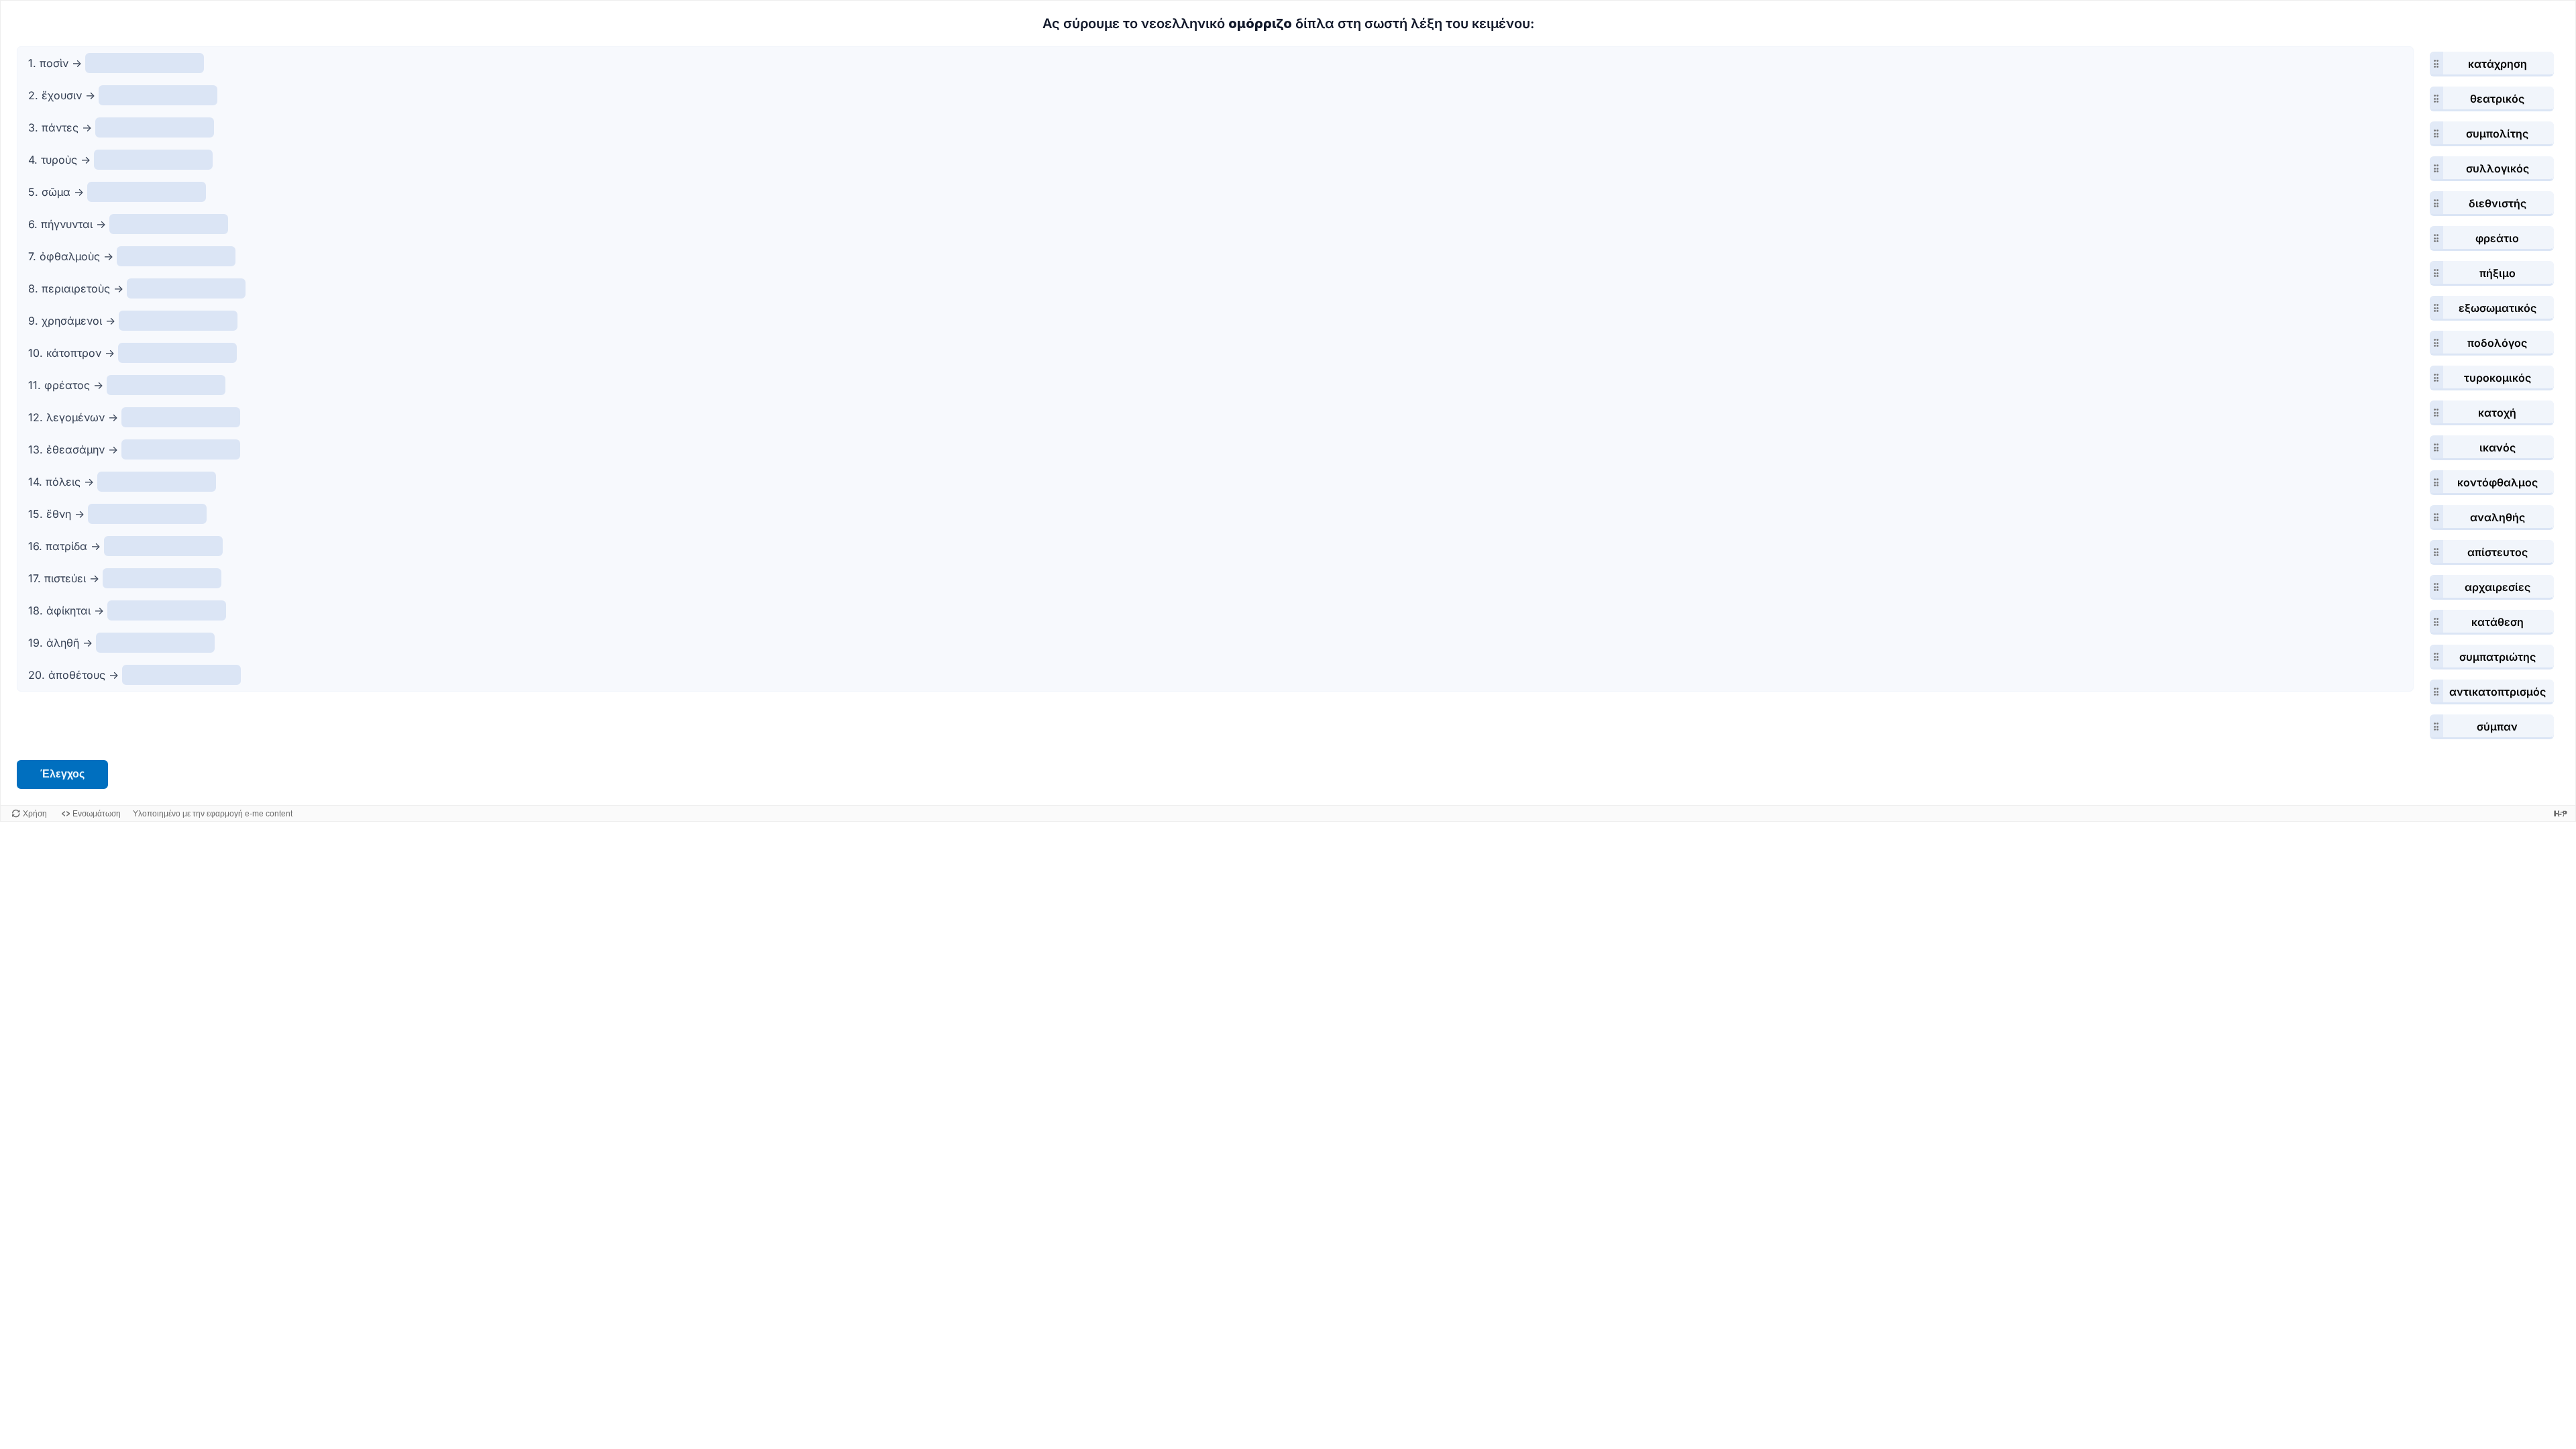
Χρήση (35, 814)
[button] (2492, 64)
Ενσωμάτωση (97, 814)
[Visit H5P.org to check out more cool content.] (2561, 813)
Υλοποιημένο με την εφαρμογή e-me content (213, 814)
